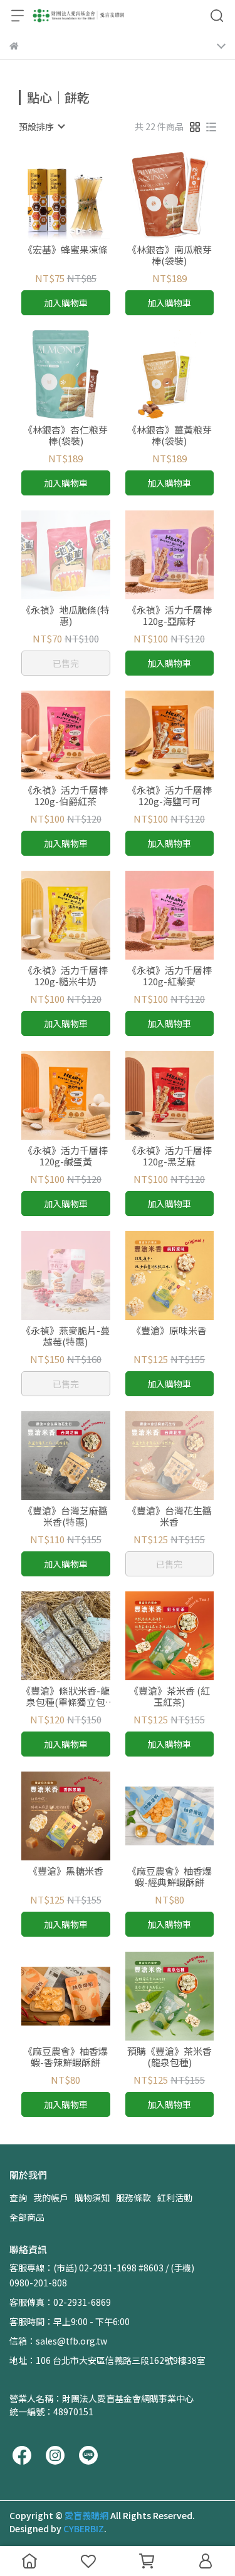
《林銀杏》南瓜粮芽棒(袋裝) (170, 255)
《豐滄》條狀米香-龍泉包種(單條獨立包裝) (65, 1696)
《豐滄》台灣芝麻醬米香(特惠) (65, 1516)
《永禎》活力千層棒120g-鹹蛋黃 (65, 1156)
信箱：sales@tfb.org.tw (58, 2341)
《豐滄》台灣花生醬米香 (170, 1516)
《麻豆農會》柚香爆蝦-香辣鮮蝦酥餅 (65, 2057)
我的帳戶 (51, 2198)
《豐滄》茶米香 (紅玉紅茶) (170, 1696)
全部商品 (27, 2217)
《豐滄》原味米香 (169, 1331)
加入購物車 (66, 303)
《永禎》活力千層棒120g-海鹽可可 (170, 796)
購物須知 (92, 2198)
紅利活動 (175, 2198)
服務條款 (133, 2198)
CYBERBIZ (84, 2528)
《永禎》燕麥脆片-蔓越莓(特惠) (65, 1336)
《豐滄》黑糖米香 (66, 1871)
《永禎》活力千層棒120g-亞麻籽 (170, 616)
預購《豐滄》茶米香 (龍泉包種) (170, 2057)
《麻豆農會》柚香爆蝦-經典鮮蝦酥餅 (170, 1877)
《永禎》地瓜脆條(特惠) (65, 616)
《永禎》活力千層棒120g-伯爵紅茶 (65, 796)
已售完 (66, 663)
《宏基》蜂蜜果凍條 (65, 250)
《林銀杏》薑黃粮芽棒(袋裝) (170, 435)
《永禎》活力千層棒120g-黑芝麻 (170, 1156)
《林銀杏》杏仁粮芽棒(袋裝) (65, 435)
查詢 (18, 2198)
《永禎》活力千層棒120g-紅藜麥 (170, 976)
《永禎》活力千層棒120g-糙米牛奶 (65, 976)
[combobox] (41, 126)
